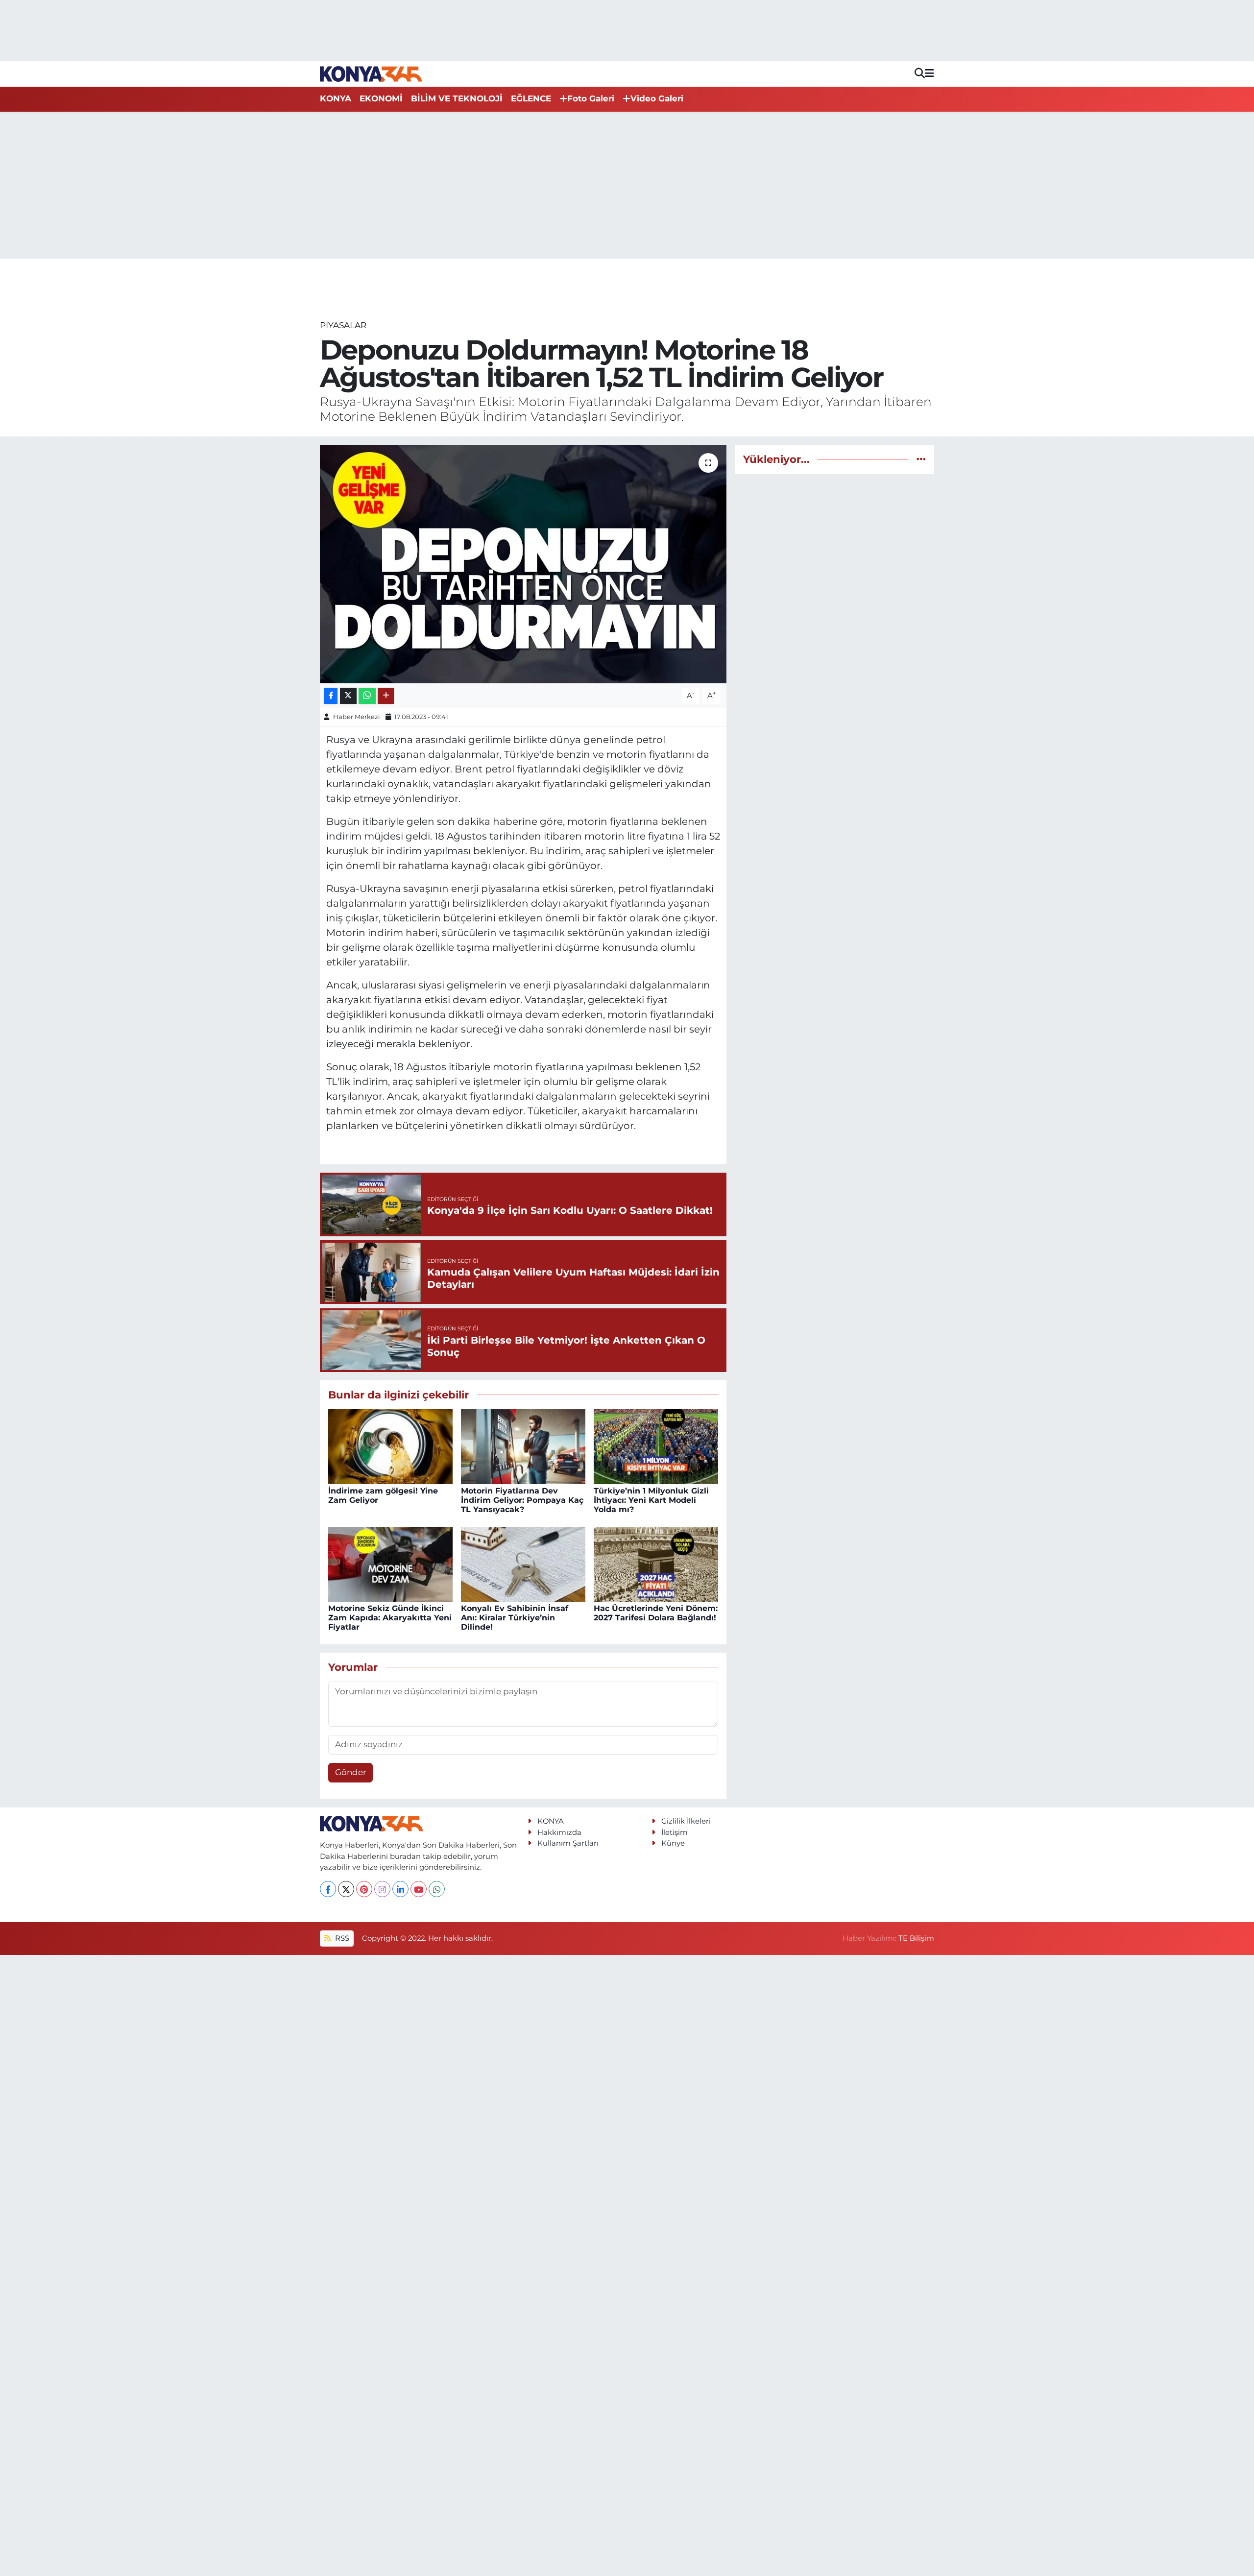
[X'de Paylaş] (348, 696)
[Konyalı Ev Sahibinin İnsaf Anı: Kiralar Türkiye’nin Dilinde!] (523, 1564)
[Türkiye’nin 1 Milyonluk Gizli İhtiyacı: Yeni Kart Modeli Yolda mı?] (656, 1446)
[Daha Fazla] (386, 696)
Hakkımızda (559, 1832)
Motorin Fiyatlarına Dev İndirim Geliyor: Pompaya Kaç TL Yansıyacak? (522, 1500)
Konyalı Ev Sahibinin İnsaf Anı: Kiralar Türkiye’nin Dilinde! (515, 1618)
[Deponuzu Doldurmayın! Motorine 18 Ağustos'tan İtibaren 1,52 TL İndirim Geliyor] (523, 564)
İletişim (675, 1832)
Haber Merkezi (357, 717)
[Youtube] (419, 1889)
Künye (673, 1843)
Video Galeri (657, 98)
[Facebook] (328, 1889)
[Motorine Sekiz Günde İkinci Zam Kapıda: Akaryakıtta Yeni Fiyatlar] (390, 1564)
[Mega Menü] (929, 73)
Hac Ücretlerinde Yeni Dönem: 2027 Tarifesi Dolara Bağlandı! (656, 1613)
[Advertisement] (627, 185)
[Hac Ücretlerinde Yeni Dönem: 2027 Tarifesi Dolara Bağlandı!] (656, 1564)
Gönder (351, 1772)
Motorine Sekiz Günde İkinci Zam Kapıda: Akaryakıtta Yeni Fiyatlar (390, 1618)
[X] (346, 1889)
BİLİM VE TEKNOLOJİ (457, 98)
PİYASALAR (343, 325)
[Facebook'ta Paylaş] (331, 696)
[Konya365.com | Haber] (371, 73)
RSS (341, 1938)
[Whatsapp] (437, 1889)
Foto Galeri (591, 98)
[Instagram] (382, 1889)
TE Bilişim (916, 1938)
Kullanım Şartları (568, 1843)
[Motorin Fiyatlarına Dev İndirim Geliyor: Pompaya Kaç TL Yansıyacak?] (523, 1446)
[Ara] (920, 74)
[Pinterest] (364, 1889)
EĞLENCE (531, 98)
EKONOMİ (381, 98)
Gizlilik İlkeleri (686, 1821)
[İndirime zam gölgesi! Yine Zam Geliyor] (390, 1446)
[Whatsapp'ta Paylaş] (367, 696)
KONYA (336, 98)
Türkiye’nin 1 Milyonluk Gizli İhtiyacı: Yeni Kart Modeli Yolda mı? (651, 1500)
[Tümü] (921, 459)
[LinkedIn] (400, 1889)
